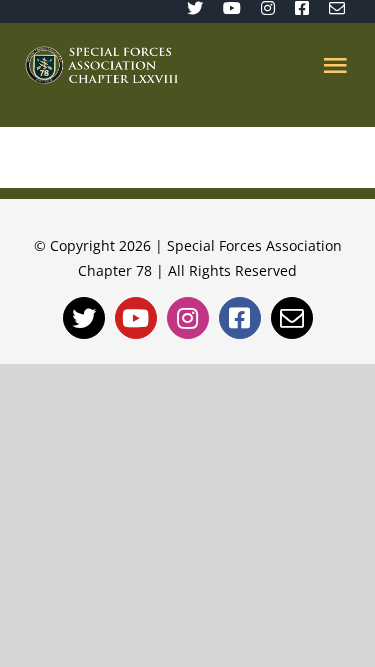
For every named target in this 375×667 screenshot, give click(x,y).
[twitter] (195, 8)
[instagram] (268, 8)
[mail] (337, 8)
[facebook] (302, 8)
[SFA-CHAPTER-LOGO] (101, 54)
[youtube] (232, 8)
